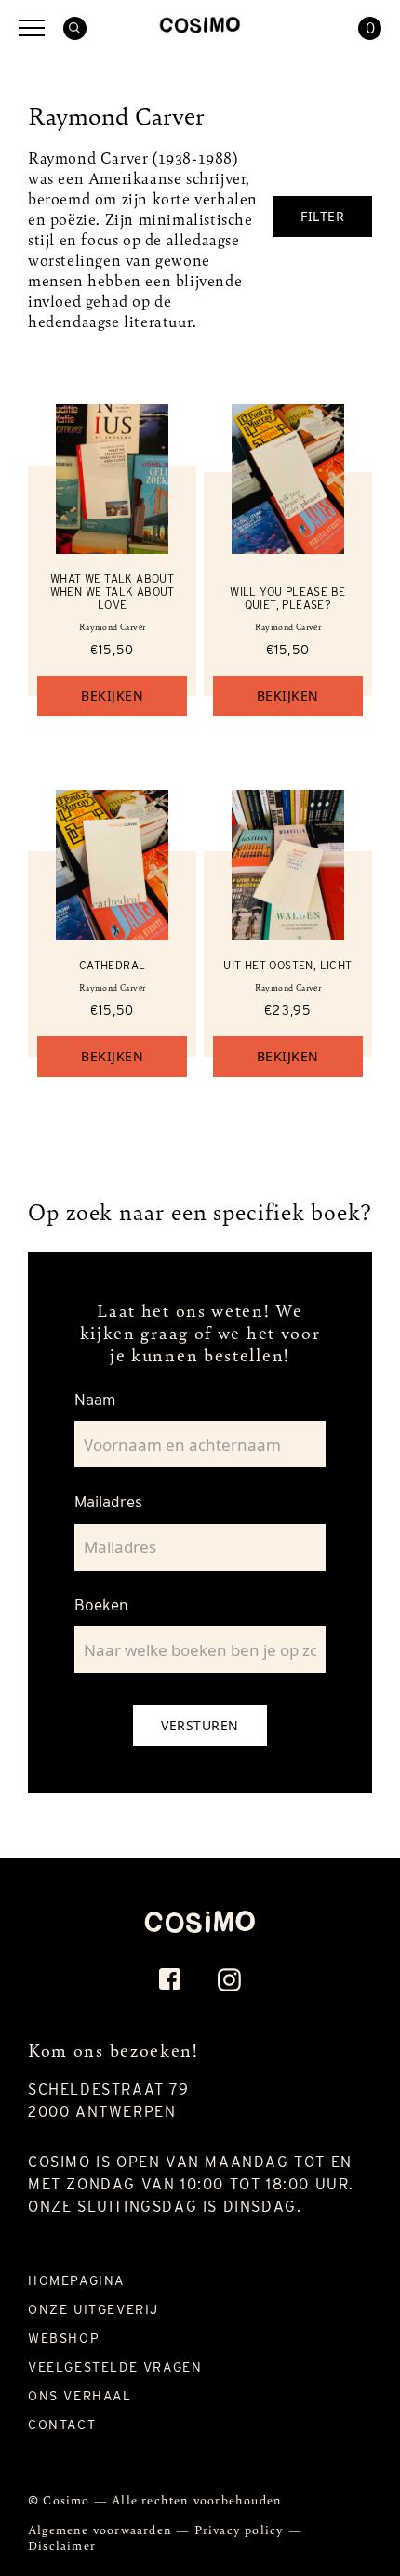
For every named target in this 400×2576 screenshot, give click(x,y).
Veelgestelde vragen (115, 2367)
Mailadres (108, 1502)
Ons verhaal (80, 2396)
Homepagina (76, 2280)
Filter (322, 216)
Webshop (64, 2338)
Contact (62, 2425)
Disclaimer (62, 2545)
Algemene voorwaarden (102, 2529)
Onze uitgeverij (93, 2309)
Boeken (101, 1605)
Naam (95, 1400)
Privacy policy (241, 2529)
